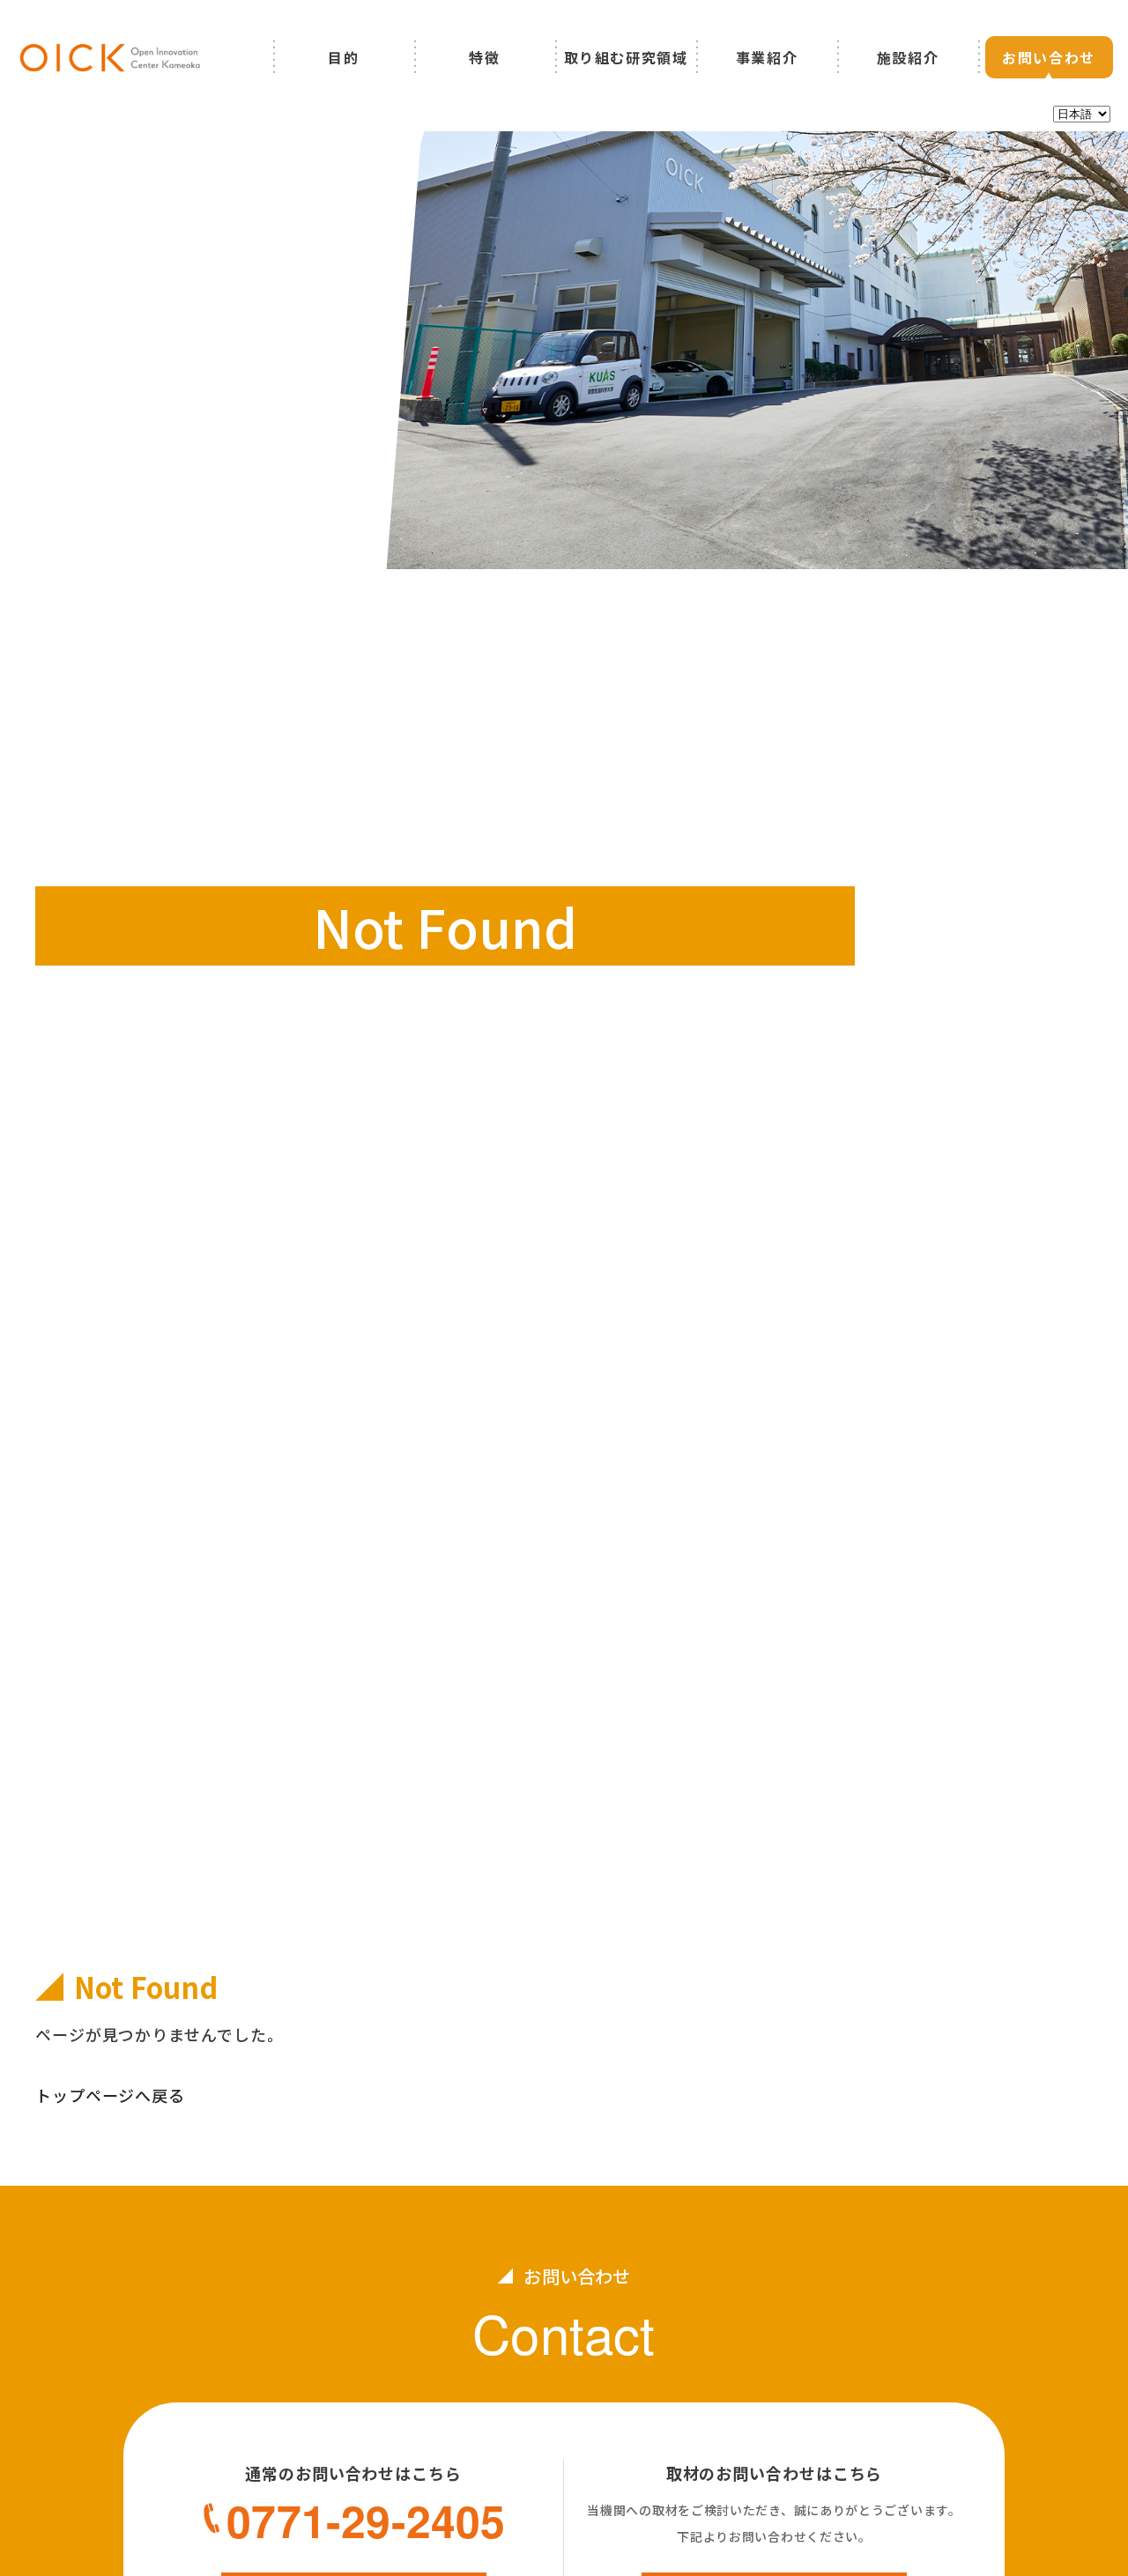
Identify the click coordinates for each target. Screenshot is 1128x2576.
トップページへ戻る (110, 2095)
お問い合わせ (1049, 57)
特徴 (484, 57)
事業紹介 (767, 57)
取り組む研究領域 (626, 57)
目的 (343, 57)
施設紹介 (908, 57)
